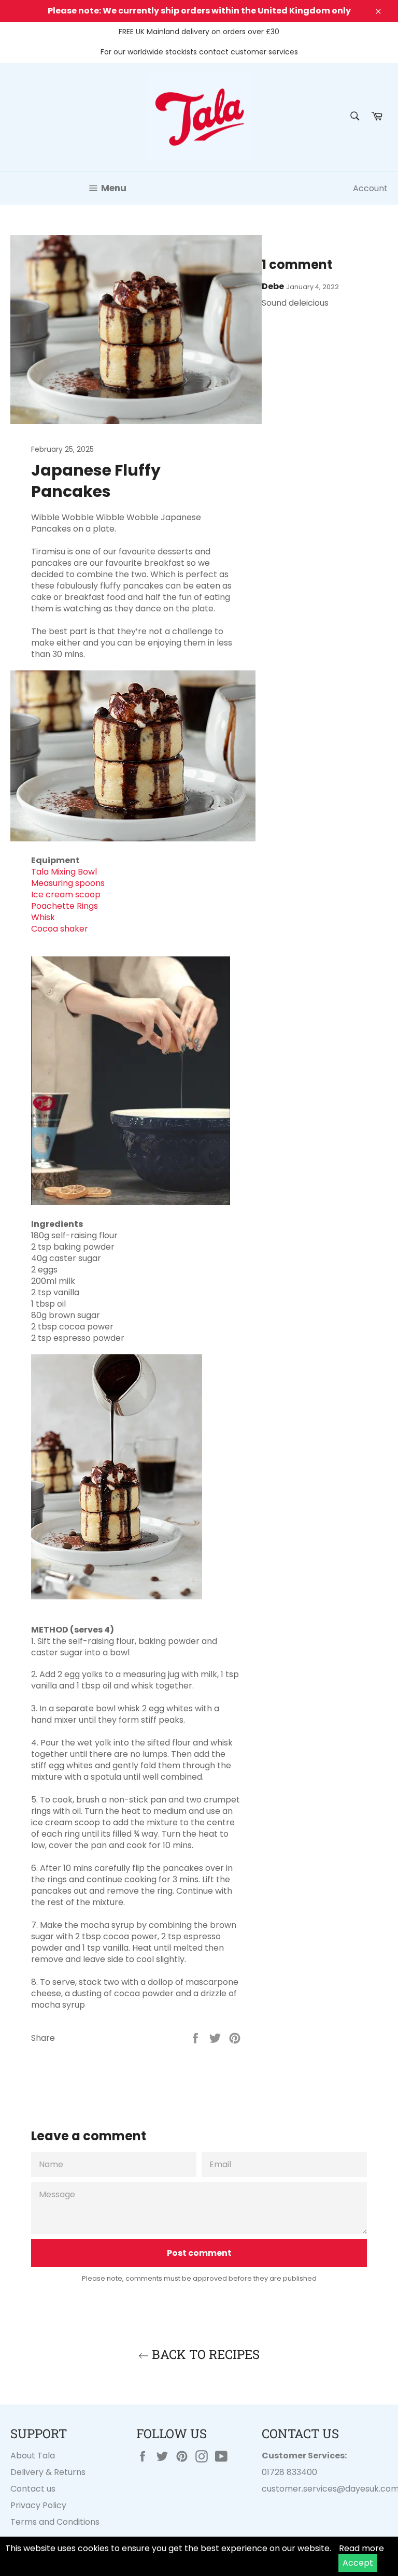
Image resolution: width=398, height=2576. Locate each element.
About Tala (33, 2456)
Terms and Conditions (55, 2522)
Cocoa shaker (60, 929)
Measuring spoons (68, 883)
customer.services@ (303, 2489)
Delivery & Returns (48, 2472)
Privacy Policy (38, 2505)
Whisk (43, 917)
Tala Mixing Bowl (64, 872)
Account (370, 188)
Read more (361, 2548)
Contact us (33, 2489)
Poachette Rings (65, 906)
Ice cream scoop (66, 895)
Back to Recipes (204, 2354)
